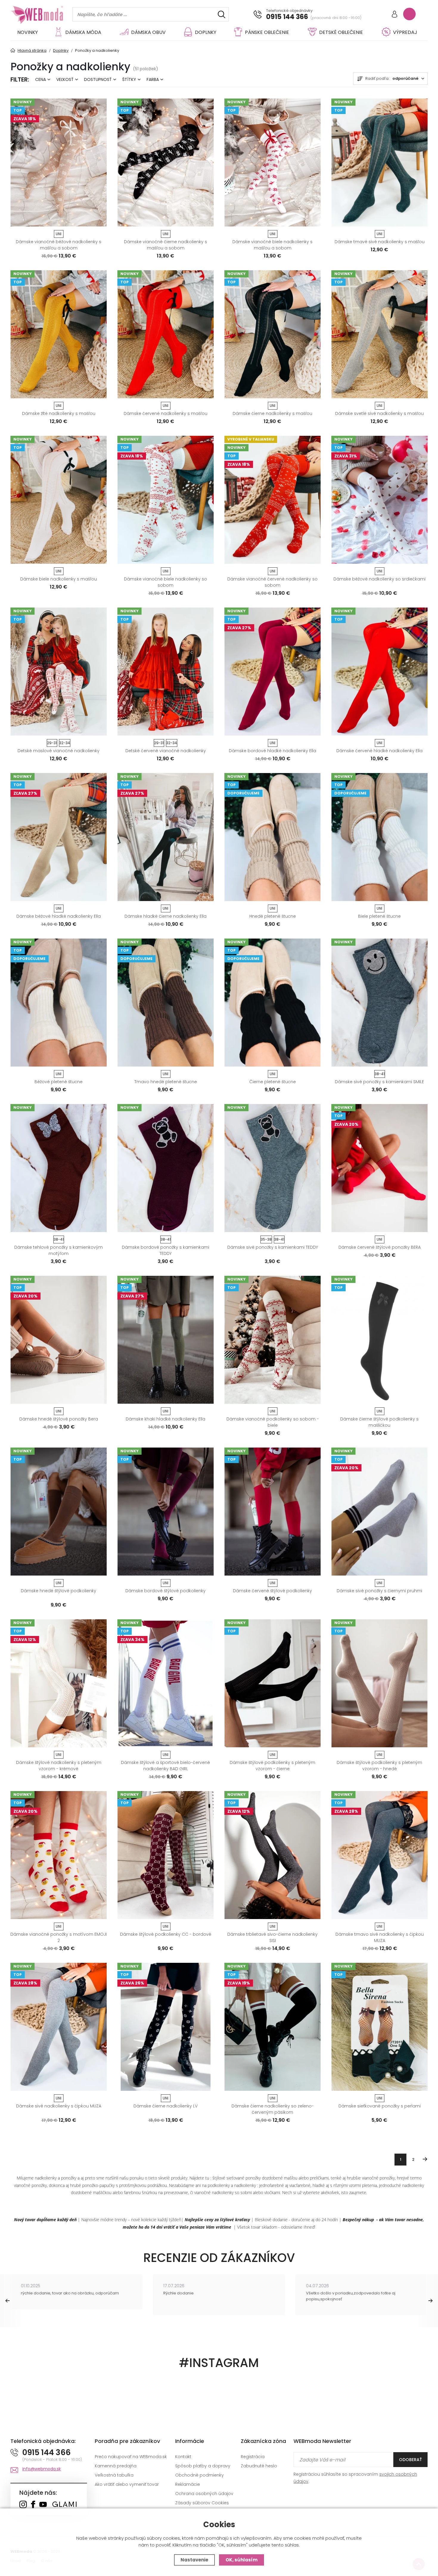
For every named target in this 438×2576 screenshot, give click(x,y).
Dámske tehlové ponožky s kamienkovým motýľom (59, 1250)
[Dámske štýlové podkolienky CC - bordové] (166, 1855)
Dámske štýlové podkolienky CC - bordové (166, 1934)
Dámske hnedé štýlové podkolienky (59, 1591)
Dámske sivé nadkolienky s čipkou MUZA (59, 2106)
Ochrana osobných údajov (204, 2494)
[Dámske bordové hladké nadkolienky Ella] (272, 672)
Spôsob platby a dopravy (203, 2466)
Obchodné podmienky (199, 2475)
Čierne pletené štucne (273, 1082)
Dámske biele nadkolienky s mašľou (59, 579)
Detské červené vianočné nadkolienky (166, 751)
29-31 (52, 743)
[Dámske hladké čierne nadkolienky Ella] (166, 837)
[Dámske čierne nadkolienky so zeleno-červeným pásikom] (272, 2027)
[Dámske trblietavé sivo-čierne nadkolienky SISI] (272, 1855)
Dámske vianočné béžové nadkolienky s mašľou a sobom (59, 245)
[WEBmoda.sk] (23, 2505)
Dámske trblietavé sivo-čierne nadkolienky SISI (272, 1937)
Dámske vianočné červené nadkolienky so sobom (272, 582)
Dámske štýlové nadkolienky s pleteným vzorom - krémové (59, 1766)
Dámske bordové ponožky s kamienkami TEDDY (166, 1250)
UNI (59, 234)
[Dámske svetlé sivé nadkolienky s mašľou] (379, 334)
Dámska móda (83, 32)
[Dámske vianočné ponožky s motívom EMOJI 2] (59, 1855)
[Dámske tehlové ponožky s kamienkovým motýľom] (59, 1168)
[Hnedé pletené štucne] (272, 837)
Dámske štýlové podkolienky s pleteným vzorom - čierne (272, 1766)
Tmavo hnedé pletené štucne (166, 1082)
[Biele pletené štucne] (379, 837)
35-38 (266, 1239)
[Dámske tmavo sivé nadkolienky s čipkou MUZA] (379, 1855)
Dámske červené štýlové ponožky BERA (380, 1247)
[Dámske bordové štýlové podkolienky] (166, 1512)
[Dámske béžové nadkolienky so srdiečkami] (379, 500)
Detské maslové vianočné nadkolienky (59, 751)
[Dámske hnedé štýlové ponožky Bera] (59, 1340)
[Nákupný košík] (409, 14)
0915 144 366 (287, 17)
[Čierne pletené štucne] (272, 1003)
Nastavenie (194, 2560)
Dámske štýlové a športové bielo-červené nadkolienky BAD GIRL (166, 1766)
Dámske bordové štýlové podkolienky (166, 1591)
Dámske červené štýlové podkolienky (272, 1591)
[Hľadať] (222, 14)
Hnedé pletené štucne (273, 916)
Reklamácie (188, 2484)
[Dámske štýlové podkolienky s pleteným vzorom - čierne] (272, 1683)
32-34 (65, 743)
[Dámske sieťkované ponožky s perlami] (379, 2027)
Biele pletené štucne (379, 916)
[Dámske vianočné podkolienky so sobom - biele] (272, 1340)
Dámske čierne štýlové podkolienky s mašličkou (379, 1422)
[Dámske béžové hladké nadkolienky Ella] (59, 837)
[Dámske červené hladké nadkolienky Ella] (379, 672)
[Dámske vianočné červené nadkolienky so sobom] (272, 500)
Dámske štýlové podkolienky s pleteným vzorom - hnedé (379, 1766)
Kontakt (183, 2457)
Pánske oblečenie (267, 32)
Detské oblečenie (341, 32)
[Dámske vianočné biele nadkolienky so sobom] (166, 500)
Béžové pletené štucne (59, 1082)
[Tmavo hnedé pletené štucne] (166, 1003)
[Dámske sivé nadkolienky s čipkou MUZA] (59, 2027)
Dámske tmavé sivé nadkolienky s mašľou (380, 242)
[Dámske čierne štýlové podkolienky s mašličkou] (379, 1340)
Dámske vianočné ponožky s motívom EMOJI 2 (59, 1937)
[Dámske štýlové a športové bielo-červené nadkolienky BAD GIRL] (166, 1683)
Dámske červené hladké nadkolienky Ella (379, 751)
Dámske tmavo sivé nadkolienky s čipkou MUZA (380, 1937)
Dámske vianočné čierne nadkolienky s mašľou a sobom (166, 245)
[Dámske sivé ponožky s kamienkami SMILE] (379, 1003)
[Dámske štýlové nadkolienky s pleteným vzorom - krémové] (59, 1683)
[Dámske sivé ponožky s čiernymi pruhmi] (379, 1512)
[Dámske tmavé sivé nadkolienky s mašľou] (379, 163)
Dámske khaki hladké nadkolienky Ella (166, 1419)
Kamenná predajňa (116, 2466)
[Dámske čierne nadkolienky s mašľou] (272, 334)
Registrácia (253, 2457)
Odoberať (410, 2460)
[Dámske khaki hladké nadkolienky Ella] (166, 1340)
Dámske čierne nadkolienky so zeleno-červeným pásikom (273, 2109)
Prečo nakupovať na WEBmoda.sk (131, 2457)
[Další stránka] (425, 2159)
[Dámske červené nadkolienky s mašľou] (166, 334)
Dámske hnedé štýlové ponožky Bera (59, 1419)
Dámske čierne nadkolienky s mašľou (272, 413)
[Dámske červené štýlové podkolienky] (272, 1512)
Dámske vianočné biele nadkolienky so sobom (166, 582)
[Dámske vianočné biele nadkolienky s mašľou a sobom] (272, 163)
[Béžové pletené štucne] (59, 1003)
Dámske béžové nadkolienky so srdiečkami (379, 579)
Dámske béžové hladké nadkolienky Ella (59, 916)
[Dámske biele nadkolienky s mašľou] (59, 500)
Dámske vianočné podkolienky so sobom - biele (273, 1422)
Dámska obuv (148, 32)
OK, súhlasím (241, 2560)
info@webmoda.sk (42, 2469)
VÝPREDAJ (405, 32)
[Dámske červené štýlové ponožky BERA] (379, 1168)
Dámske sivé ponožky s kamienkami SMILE (379, 1082)
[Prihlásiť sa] (394, 15)
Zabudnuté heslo (259, 2466)
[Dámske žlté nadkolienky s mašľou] (59, 334)
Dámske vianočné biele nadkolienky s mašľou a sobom (272, 245)
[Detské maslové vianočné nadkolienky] (59, 672)
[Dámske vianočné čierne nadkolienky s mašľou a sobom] (166, 163)
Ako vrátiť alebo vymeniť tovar (127, 2484)
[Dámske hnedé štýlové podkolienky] (59, 1512)
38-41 (380, 1074)
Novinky (28, 32)
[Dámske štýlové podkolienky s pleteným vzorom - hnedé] (379, 1683)
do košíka (56, 220)
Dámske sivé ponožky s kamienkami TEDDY (273, 1247)
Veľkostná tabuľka (114, 2475)
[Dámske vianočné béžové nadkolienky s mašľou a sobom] (59, 163)
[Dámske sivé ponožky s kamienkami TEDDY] (272, 1168)
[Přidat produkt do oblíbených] (100, 220)
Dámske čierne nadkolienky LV (166, 2106)
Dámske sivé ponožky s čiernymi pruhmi (379, 1591)
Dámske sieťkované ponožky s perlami (380, 2106)
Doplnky (206, 32)
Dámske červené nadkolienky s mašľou (166, 413)
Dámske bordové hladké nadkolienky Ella (272, 751)
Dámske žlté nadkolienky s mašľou (59, 413)
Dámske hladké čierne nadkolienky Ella (166, 916)
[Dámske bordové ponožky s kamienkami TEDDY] (166, 1168)
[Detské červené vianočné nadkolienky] (166, 672)
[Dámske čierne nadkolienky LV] (166, 2027)
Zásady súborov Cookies (202, 2503)
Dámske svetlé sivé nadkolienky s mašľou (379, 413)
